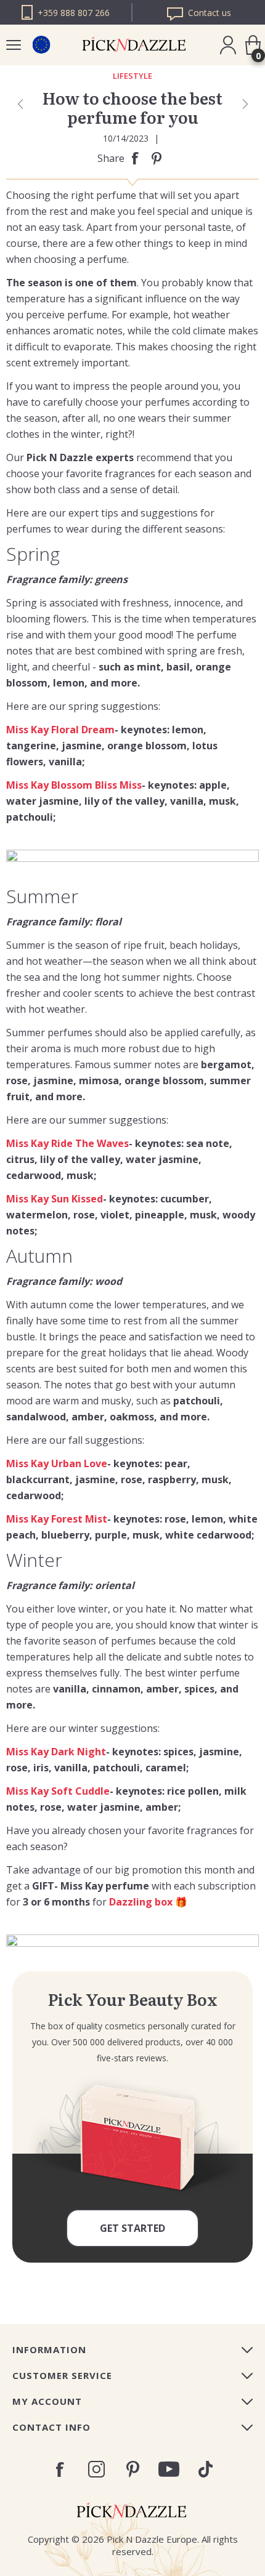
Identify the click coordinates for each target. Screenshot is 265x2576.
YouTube (169, 2469)
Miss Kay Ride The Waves (67, 1143)
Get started (132, 2228)
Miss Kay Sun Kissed (55, 1199)
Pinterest (133, 2469)
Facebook (60, 2469)
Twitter (206, 2469)
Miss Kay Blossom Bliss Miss (74, 785)
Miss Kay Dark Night (56, 1752)
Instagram (96, 2469)
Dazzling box (141, 1902)
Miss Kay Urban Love (57, 1463)
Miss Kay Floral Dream (60, 730)
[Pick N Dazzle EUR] (41, 45)
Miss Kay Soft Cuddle (58, 1791)
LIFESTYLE (132, 76)
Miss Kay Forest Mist (57, 1519)
